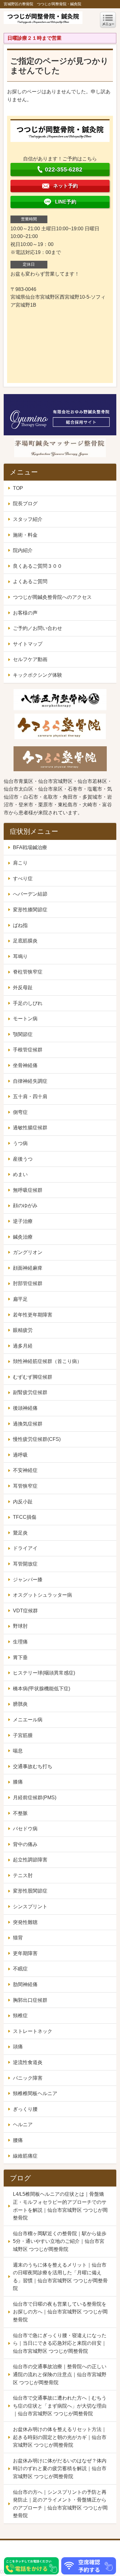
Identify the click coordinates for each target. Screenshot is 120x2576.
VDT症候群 (25, 1611)
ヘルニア (23, 2124)
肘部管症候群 (28, 1283)
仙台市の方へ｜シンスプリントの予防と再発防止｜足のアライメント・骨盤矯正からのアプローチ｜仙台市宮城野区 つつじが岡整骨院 (60, 2504)
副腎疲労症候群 (30, 1392)
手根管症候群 (28, 1050)
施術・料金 (25, 535)
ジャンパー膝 (28, 1580)
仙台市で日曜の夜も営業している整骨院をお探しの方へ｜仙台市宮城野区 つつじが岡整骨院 (60, 2312)
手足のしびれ (28, 1003)
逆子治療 (23, 1221)
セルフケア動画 (30, 659)
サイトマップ (28, 644)
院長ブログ (25, 504)
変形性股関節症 (30, 1891)
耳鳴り (20, 956)
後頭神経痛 (25, 1408)
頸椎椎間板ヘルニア (35, 2093)
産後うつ (23, 1159)
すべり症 (23, 879)
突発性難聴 (25, 1922)
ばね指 (20, 925)
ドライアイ (25, 1548)
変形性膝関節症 (30, 910)
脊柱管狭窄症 (28, 972)
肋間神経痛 (25, 1984)
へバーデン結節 (30, 894)
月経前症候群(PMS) (35, 1798)
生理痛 (20, 1642)
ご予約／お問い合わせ (38, 628)
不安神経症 (25, 1470)
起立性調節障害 (30, 1860)
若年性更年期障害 (33, 1315)
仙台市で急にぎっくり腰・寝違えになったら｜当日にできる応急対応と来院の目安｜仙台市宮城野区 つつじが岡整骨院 (60, 2343)
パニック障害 (28, 2078)
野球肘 (20, 1626)
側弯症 (20, 1112)
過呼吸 (20, 1455)
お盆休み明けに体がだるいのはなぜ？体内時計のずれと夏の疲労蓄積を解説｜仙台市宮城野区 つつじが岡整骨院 (60, 2469)
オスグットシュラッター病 (42, 1595)
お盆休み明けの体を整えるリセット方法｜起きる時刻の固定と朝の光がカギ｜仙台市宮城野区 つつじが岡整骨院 (60, 2437)
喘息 (18, 1751)
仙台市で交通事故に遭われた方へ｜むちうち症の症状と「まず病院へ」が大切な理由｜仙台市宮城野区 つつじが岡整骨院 (60, 2406)
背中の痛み (25, 1844)
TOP (18, 488)
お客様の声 (25, 613)
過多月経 (23, 1346)
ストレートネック (33, 2031)
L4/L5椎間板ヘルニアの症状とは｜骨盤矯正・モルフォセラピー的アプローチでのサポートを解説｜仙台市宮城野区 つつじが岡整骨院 (60, 2206)
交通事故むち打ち (33, 1766)
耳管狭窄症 (25, 1486)
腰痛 (18, 2140)
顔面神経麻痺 (28, 1268)
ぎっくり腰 (25, 2109)
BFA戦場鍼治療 (30, 847)
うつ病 (20, 1143)
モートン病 (25, 1019)
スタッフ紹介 (28, 519)
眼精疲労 (23, 1330)
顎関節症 (23, 1034)
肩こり (20, 863)
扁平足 (20, 1299)
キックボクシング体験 (38, 675)
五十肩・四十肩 (30, 1097)
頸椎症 (20, 2016)
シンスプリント (30, 1907)
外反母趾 (23, 988)
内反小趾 (23, 1502)
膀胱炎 (20, 1704)
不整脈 (20, 1813)
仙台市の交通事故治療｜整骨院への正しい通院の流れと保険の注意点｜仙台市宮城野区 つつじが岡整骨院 (60, 2374)
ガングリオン (28, 1252)
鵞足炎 (20, 1533)
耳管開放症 (25, 1564)
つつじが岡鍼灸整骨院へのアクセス (52, 597)
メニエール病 (28, 1720)
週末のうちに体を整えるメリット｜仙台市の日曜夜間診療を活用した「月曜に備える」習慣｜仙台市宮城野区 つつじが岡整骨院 (60, 2277)
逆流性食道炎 (28, 2062)
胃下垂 (20, 1657)
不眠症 (20, 1969)
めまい (20, 1174)
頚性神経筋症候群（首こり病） (47, 1361)
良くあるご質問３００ (38, 566)
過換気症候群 (28, 1424)
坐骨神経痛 (25, 1065)
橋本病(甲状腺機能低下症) (42, 1689)
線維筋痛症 (25, 2156)
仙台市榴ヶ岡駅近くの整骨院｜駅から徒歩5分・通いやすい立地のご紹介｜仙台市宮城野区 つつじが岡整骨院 (60, 2241)
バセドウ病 (25, 1829)
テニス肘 (23, 1875)
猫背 (18, 1938)
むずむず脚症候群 (33, 1377)
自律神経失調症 (30, 1081)
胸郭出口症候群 (30, 2000)
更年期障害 (25, 1953)
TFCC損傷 (25, 1517)
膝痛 (18, 1782)
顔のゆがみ (25, 1205)
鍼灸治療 (23, 1237)
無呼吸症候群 (28, 1190)
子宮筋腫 (23, 1735)
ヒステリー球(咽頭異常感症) (44, 1673)
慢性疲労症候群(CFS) (37, 1439)
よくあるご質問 (30, 581)
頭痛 (18, 2047)
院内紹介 (23, 550)
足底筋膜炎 (25, 941)
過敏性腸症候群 (30, 1128)
